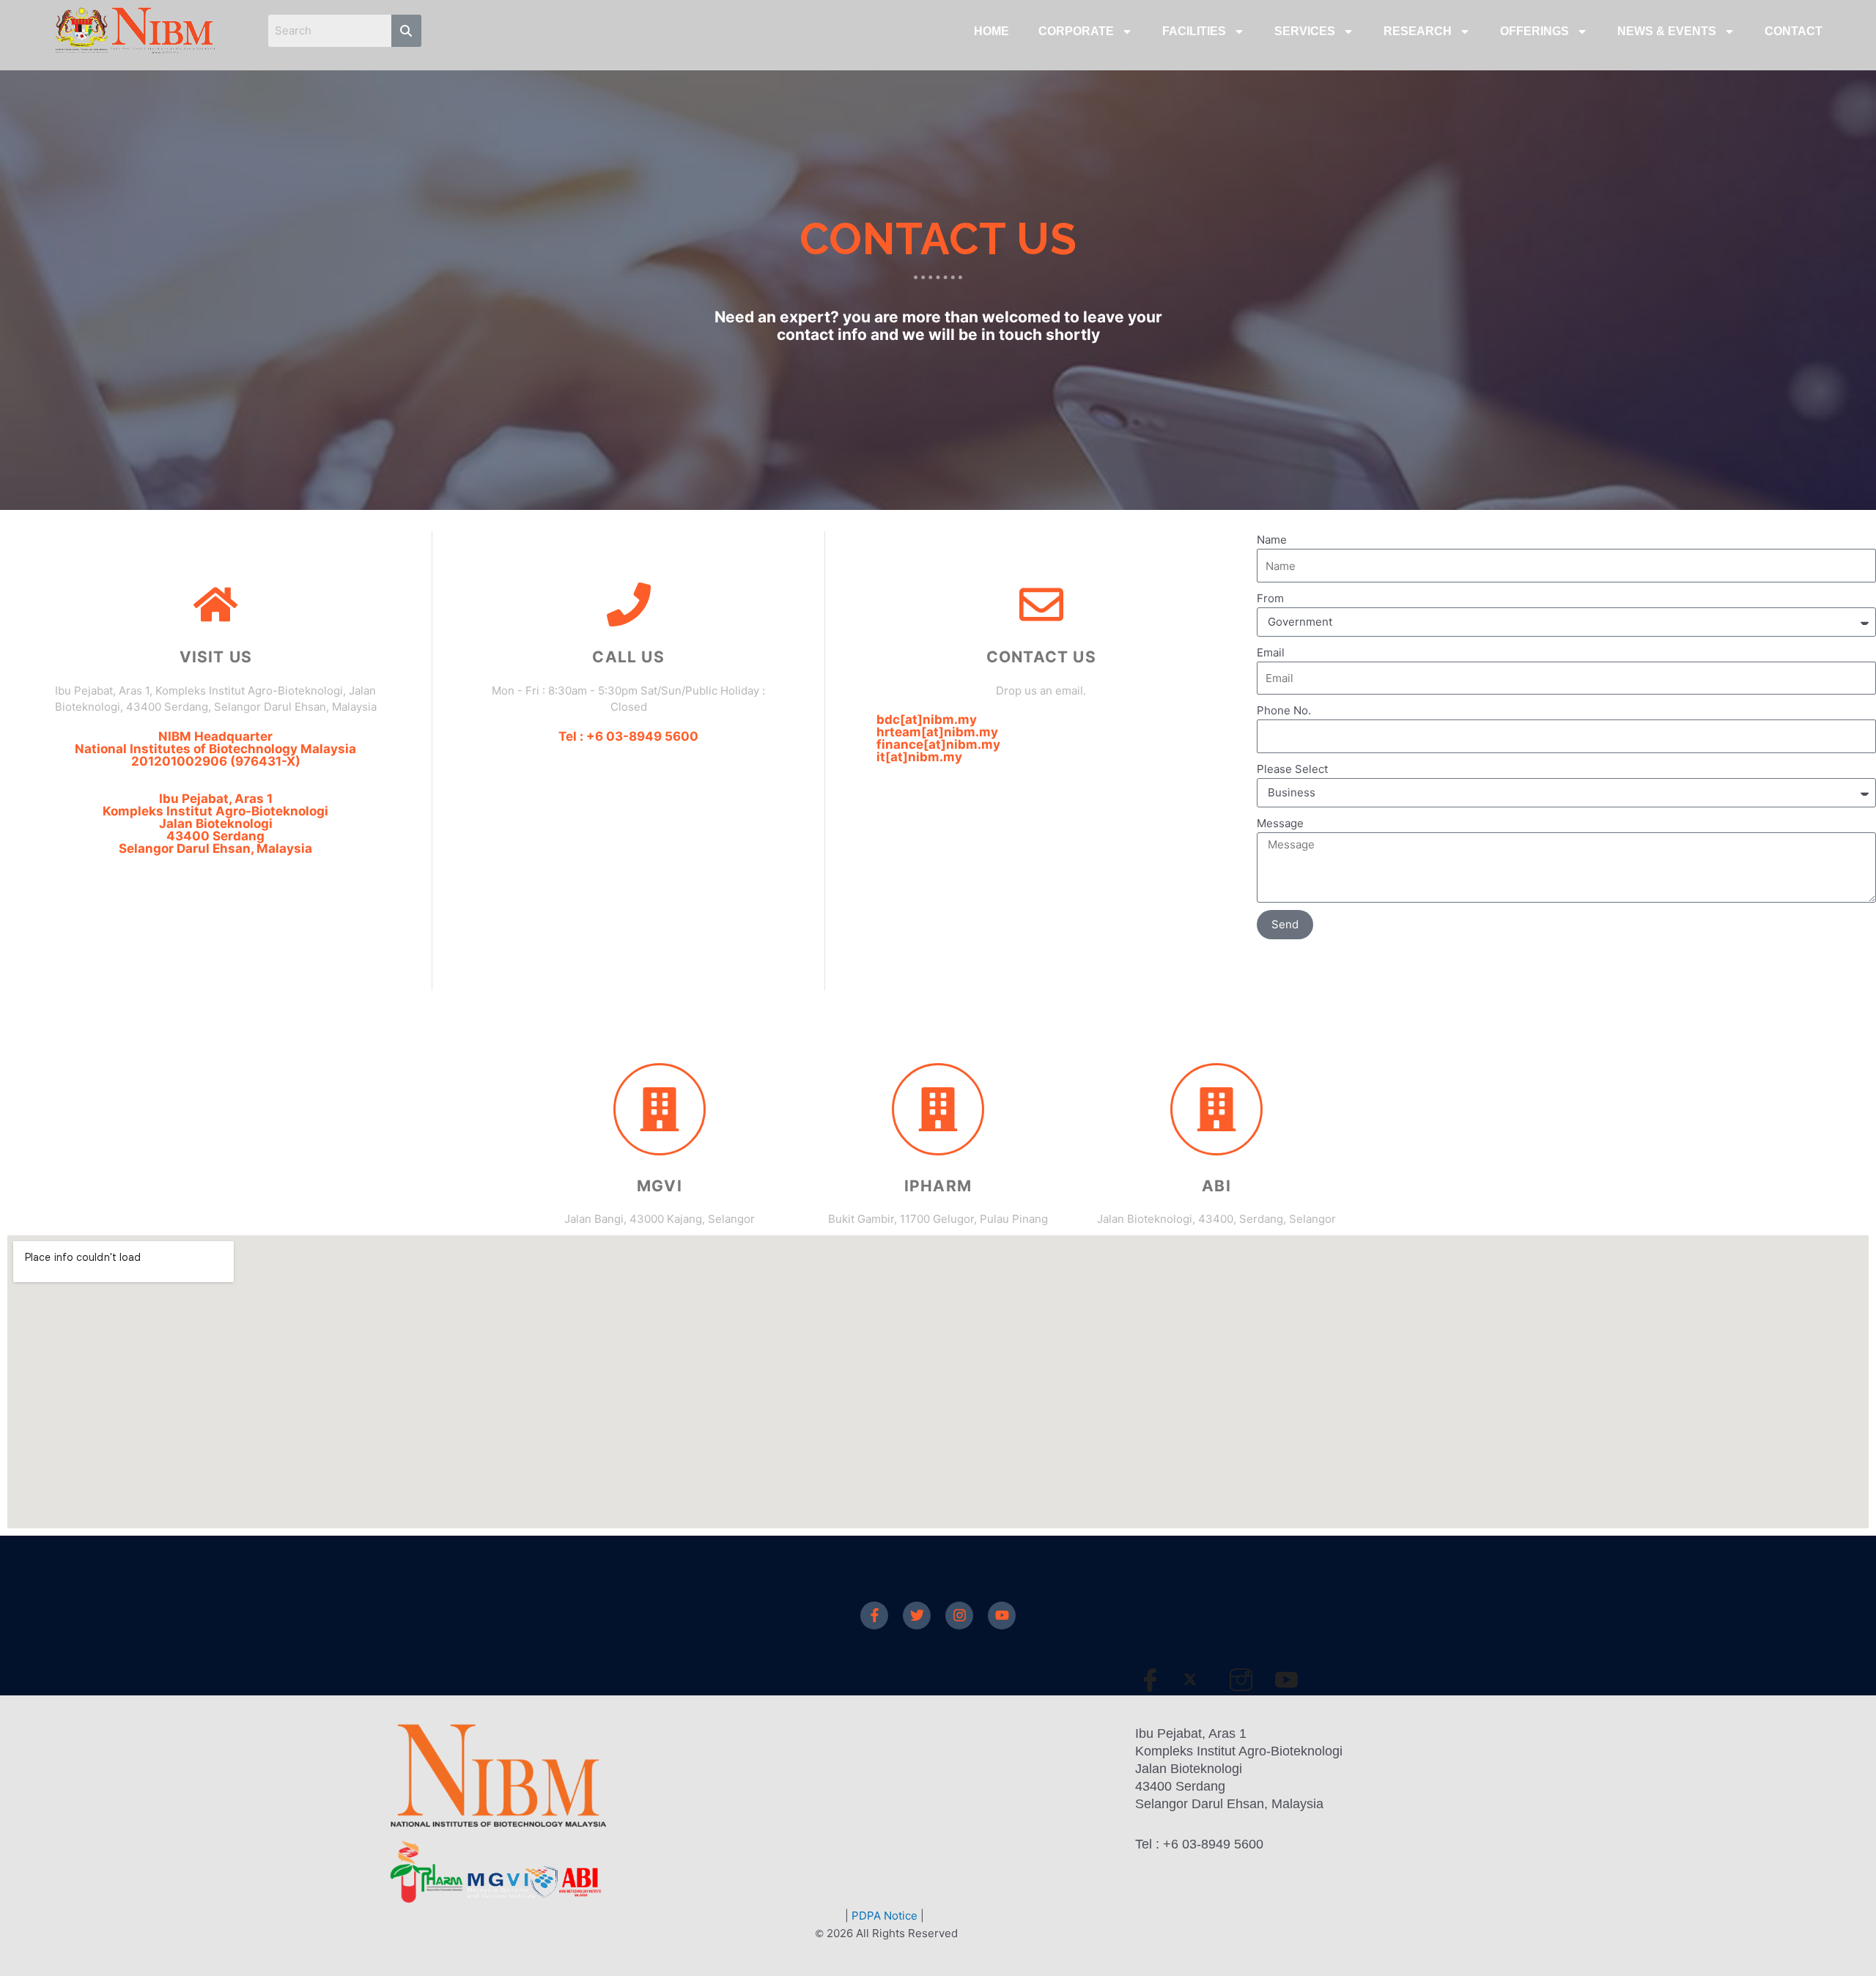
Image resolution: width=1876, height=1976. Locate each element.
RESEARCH (1418, 31)
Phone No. (1284, 710)
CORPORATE (1076, 31)
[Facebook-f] (874, 1616)
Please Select (1292, 769)
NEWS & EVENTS (1667, 31)
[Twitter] (917, 1616)
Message (1280, 823)
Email (1271, 652)
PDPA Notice (885, 1916)
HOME (991, 31)
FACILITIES (1194, 31)
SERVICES (1305, 31)
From (1270, 598)
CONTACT (1794, 31)
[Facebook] (1156, 1679)
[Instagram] (959, 1616)
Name (1272, 540)
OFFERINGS (1535, 31)
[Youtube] (1002, 1616)
